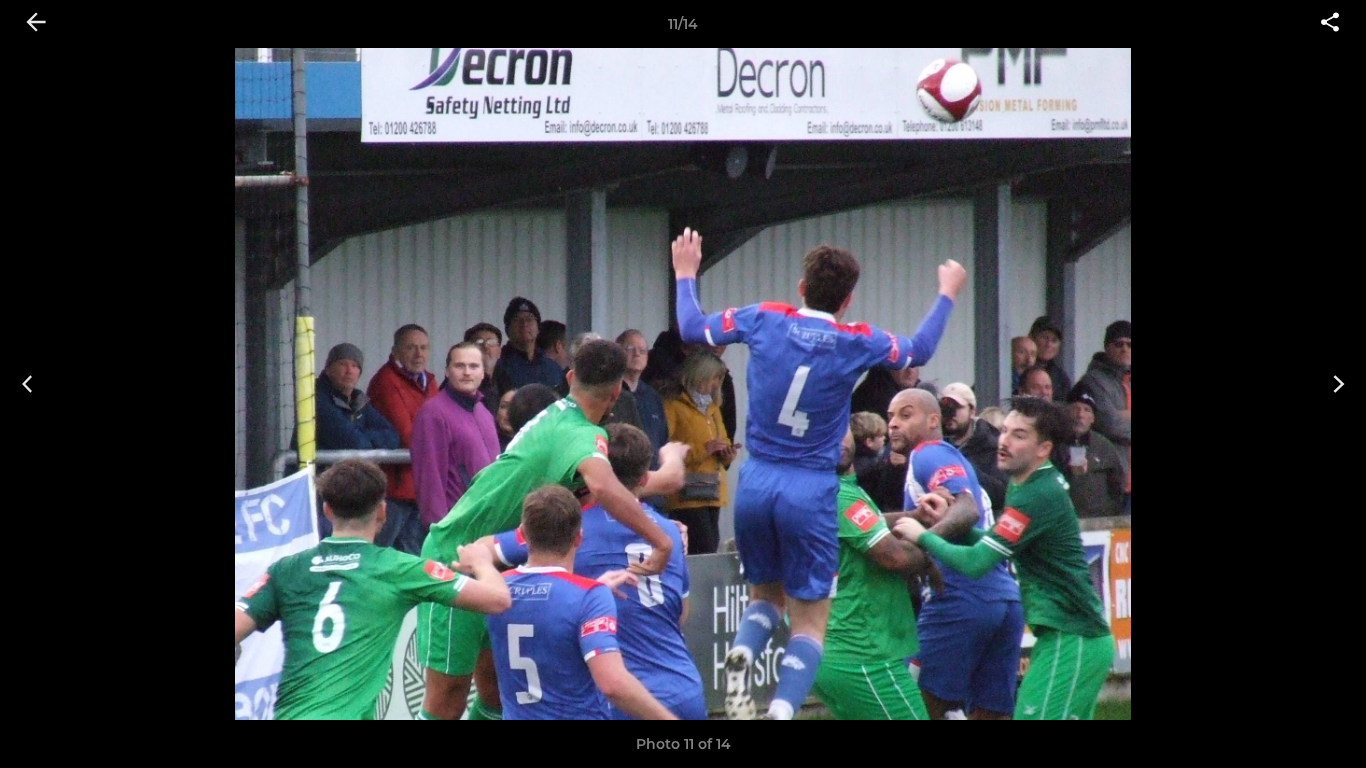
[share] (1330, 24)
